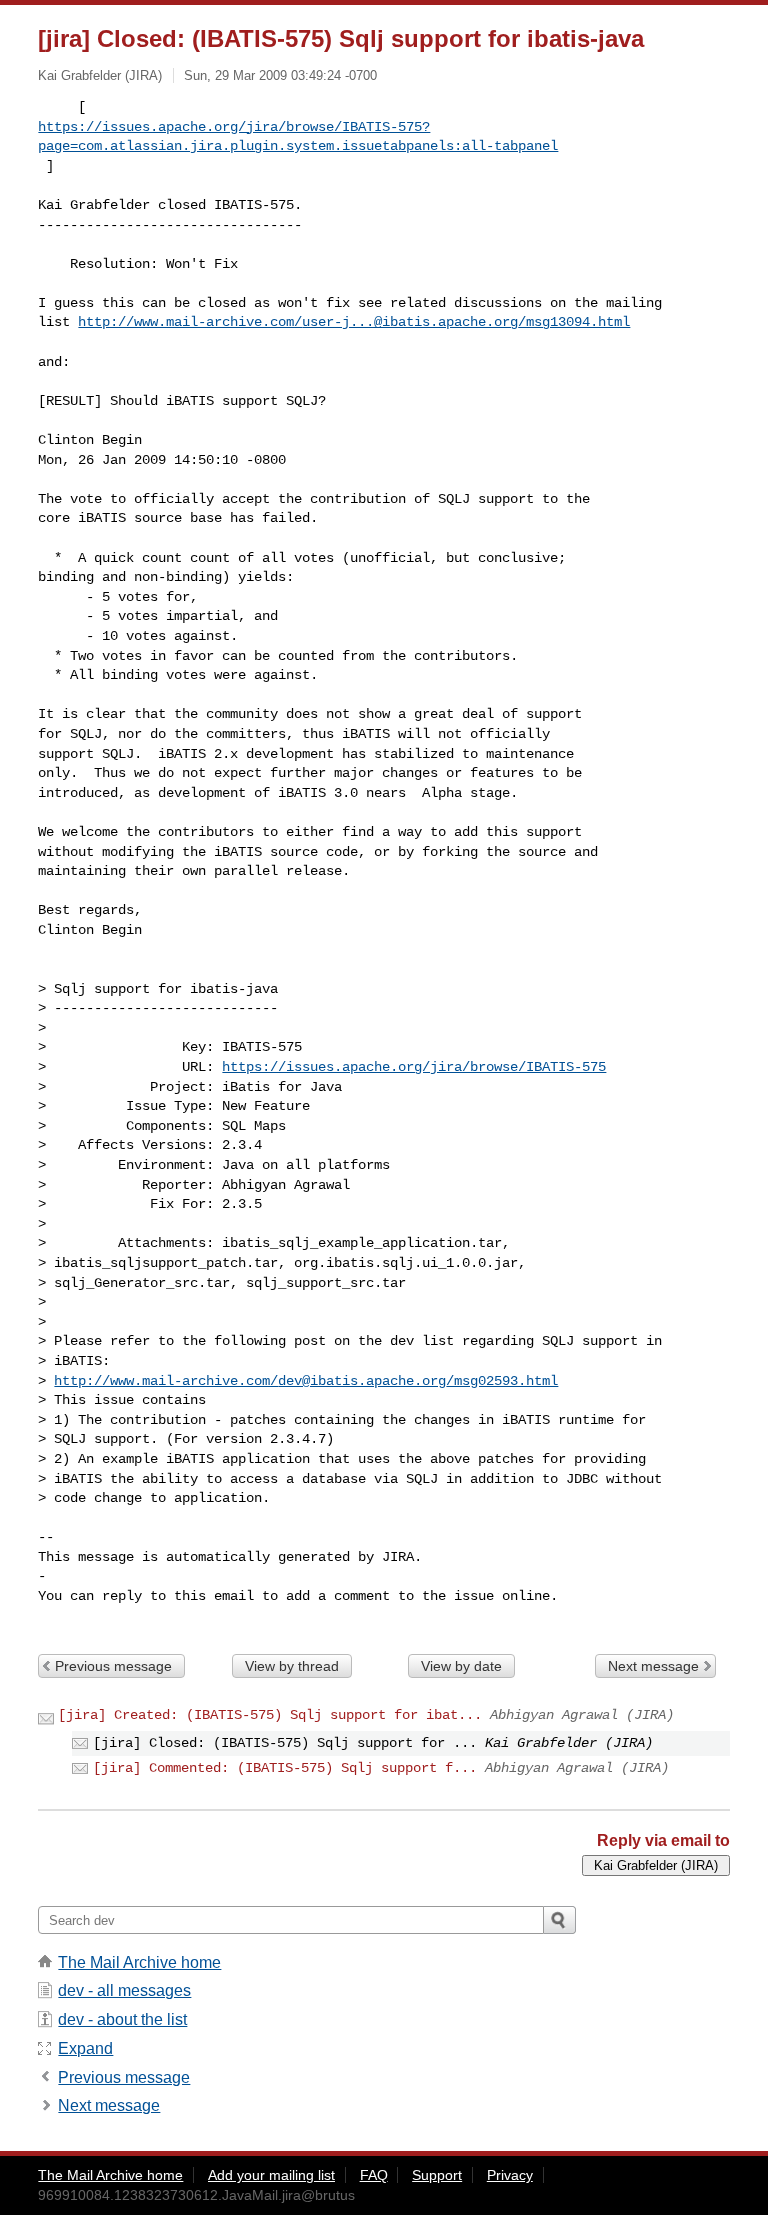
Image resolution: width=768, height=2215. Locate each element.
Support (437, 2175)
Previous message (113, 1666)
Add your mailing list (271, 2175)
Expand (85, 2048)
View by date (461, 1666)
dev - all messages (124, 1990)
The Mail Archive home (139, 1962)
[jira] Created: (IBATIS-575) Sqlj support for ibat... (270, 1715)
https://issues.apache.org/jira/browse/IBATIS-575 (414, 1067)
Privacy (510, 2175)
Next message (653, 1666)
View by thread (292, 1666)
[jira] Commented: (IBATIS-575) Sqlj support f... (285, 1768)
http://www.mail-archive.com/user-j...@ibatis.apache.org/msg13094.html (354, 322)
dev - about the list (122, 2019)
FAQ (374, 2175)
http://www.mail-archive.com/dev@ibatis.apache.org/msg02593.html (306, 1381)
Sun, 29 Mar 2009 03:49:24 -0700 (280, 75)
